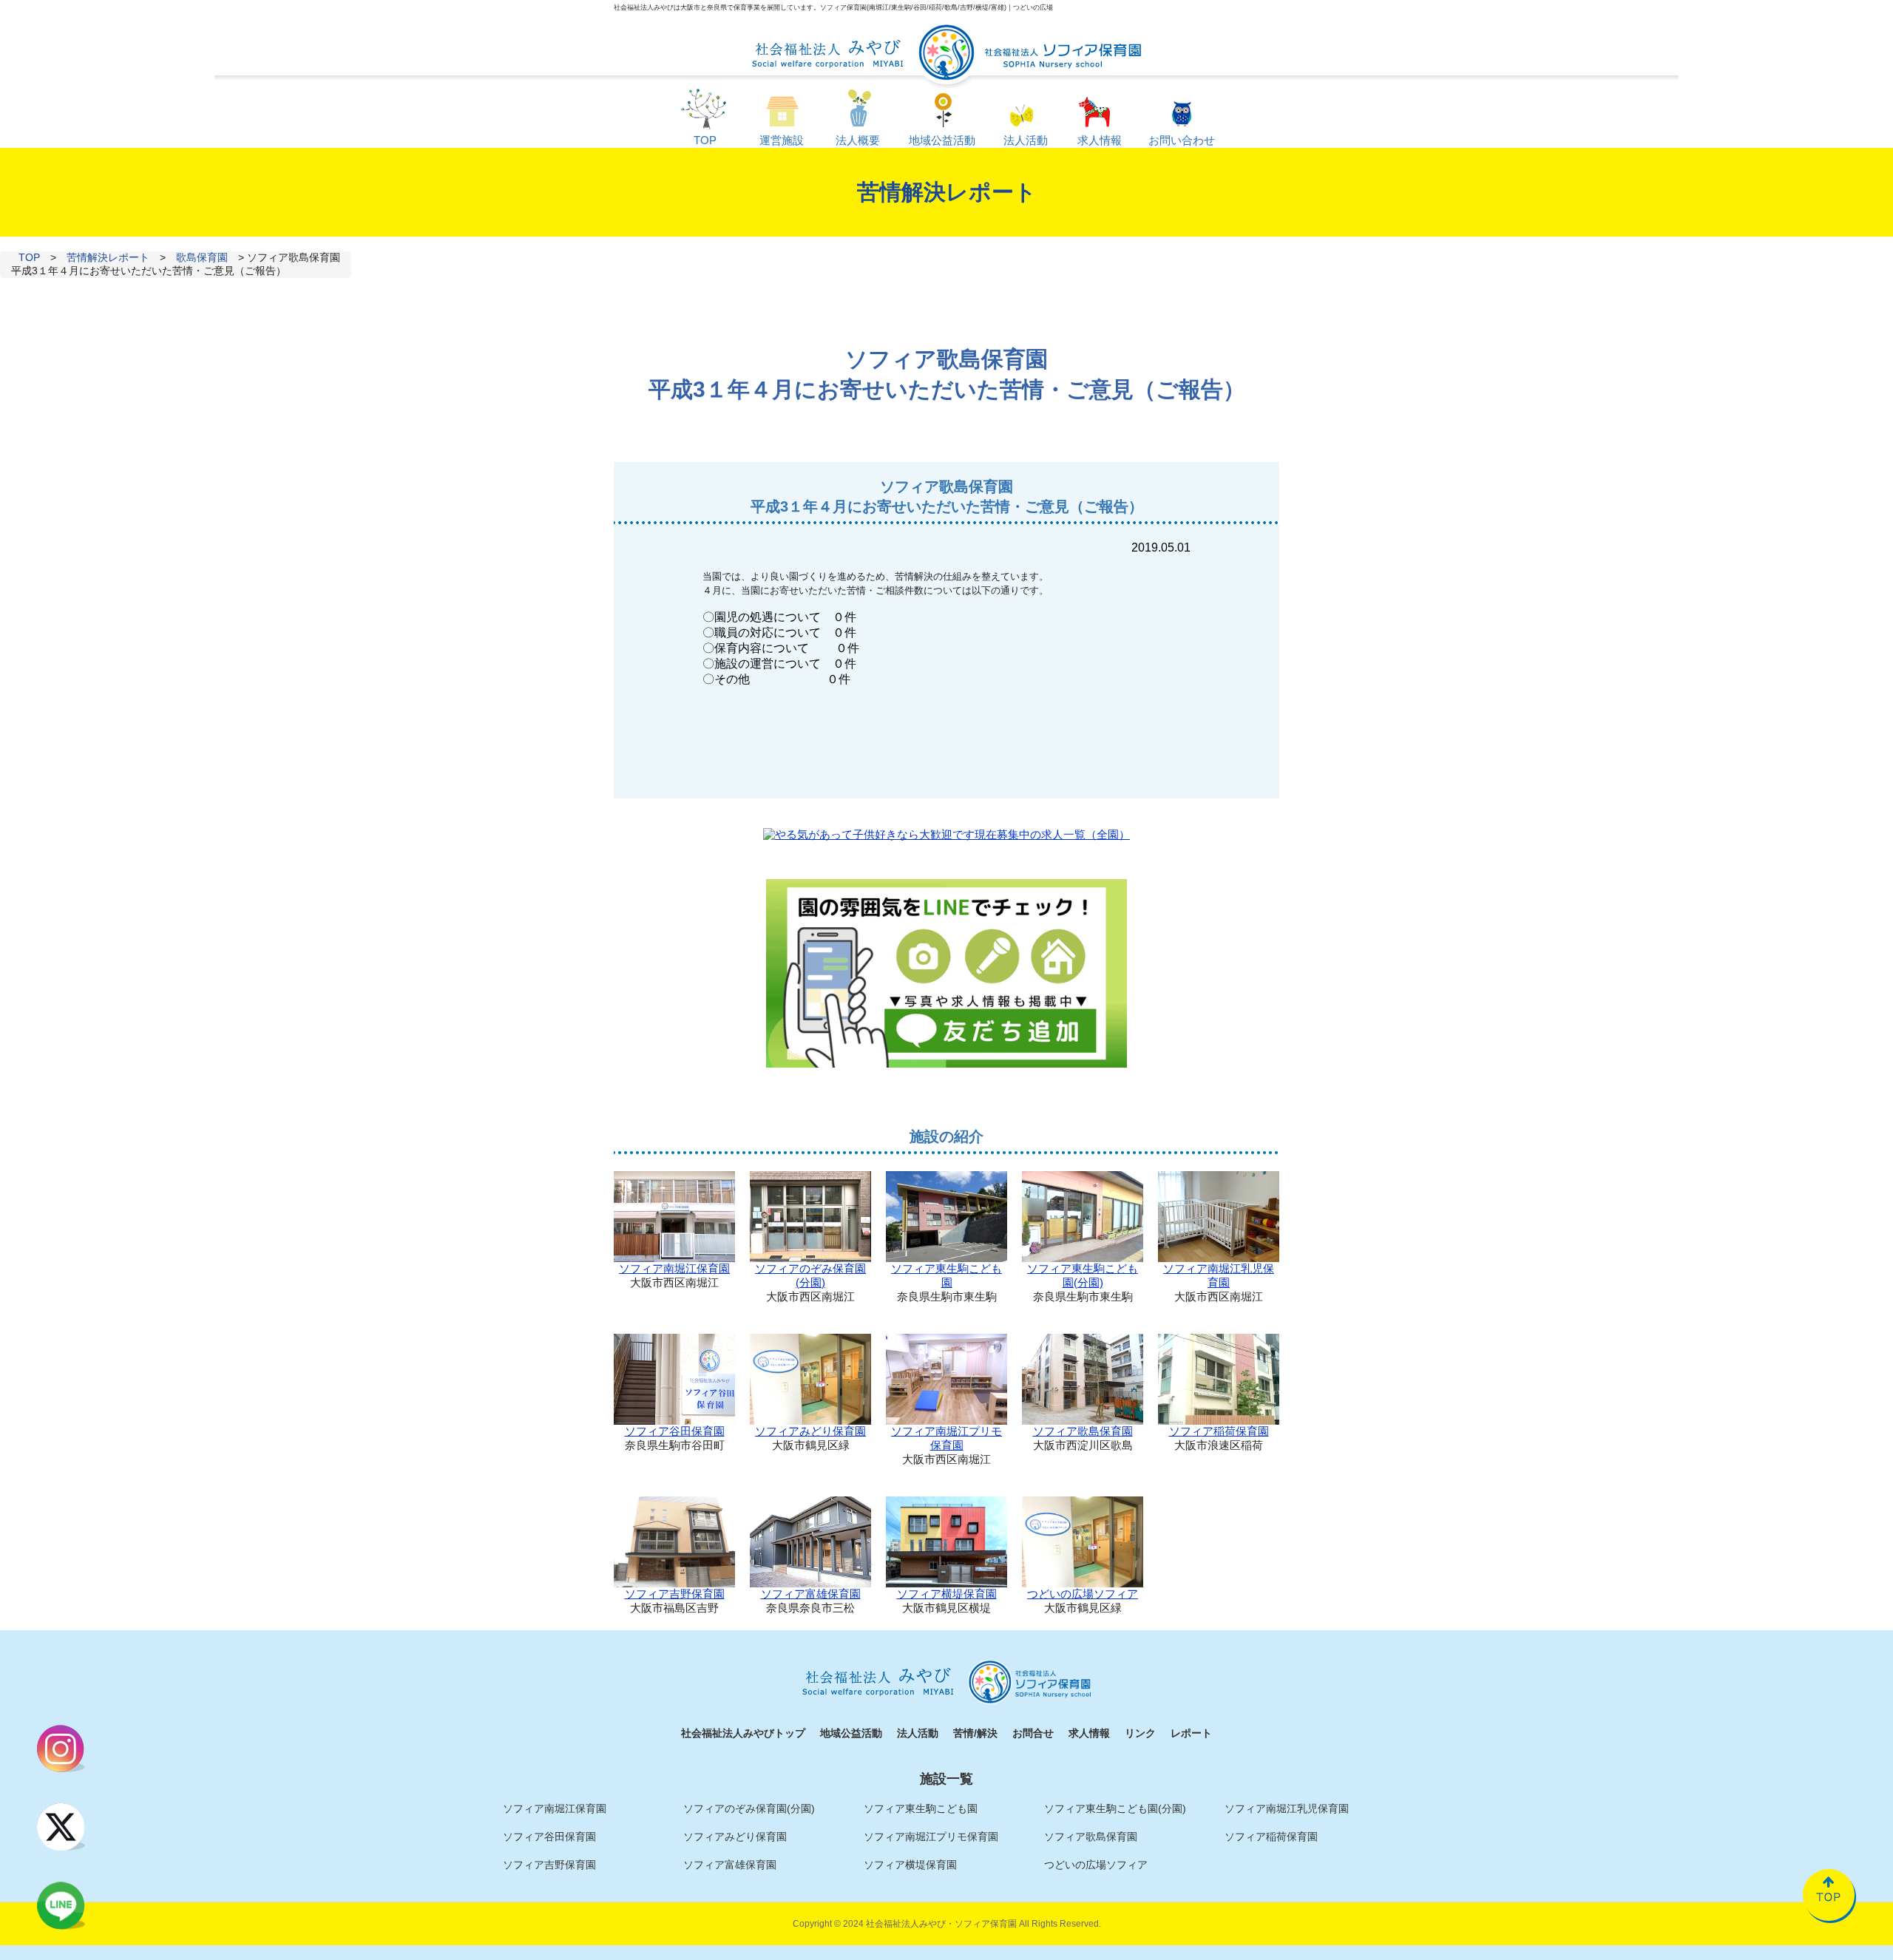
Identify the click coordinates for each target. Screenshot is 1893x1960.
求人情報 (1089, 1733)
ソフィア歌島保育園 (1083, 1431)
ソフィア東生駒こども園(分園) (1083, 1275)
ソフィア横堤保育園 (947, 1594)
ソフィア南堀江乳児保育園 (1219, 1275)
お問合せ (1033, 1733)
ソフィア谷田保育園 (675, 1431)
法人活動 (918, 1733)
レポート (1191, 1733)
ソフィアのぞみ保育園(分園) (810, 1275)
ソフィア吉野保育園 (675, 1594)
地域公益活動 (851, 1733)
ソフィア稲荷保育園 (1219, 1431)
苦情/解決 (975, 1733)
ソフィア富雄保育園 (811, 1594)
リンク (1140, 1733)
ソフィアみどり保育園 (810, 1431)
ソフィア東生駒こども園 (946, 1275)
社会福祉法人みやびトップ (743, 1733)
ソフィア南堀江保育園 (674, 1268)
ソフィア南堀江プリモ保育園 (946, 1438)
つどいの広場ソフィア (1083, 1594)
